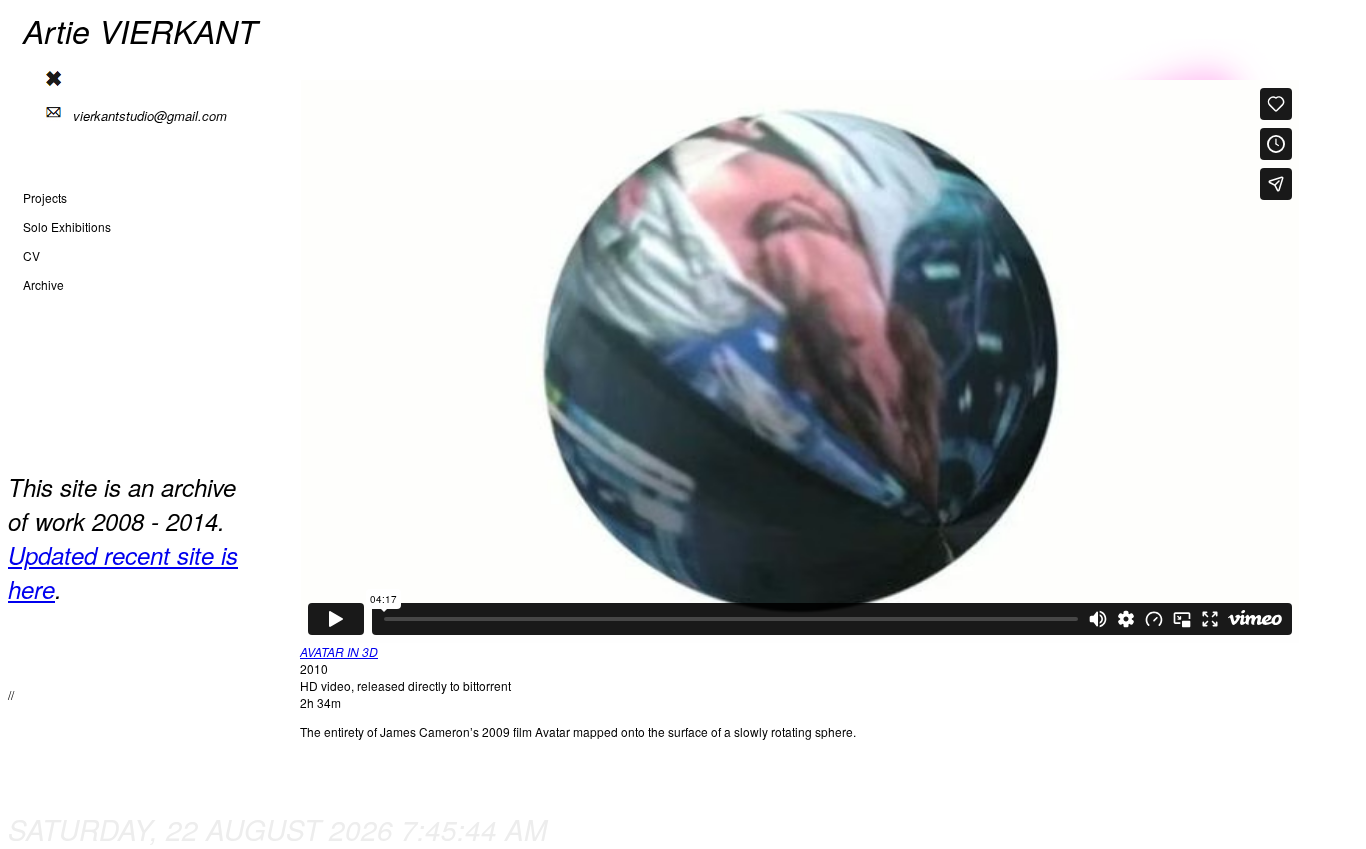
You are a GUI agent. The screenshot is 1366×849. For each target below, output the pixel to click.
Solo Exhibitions (67, 226)
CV (31, 255)
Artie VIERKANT (140, 30)
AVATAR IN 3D (339, 651)
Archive (43, 284)
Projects (45, 197)
